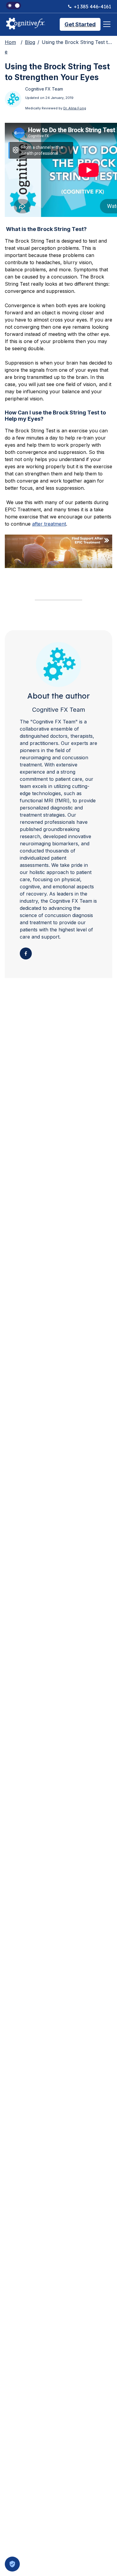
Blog (30, 42)
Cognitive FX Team (59, 710)
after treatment (49, 524)
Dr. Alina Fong (75, 108)
